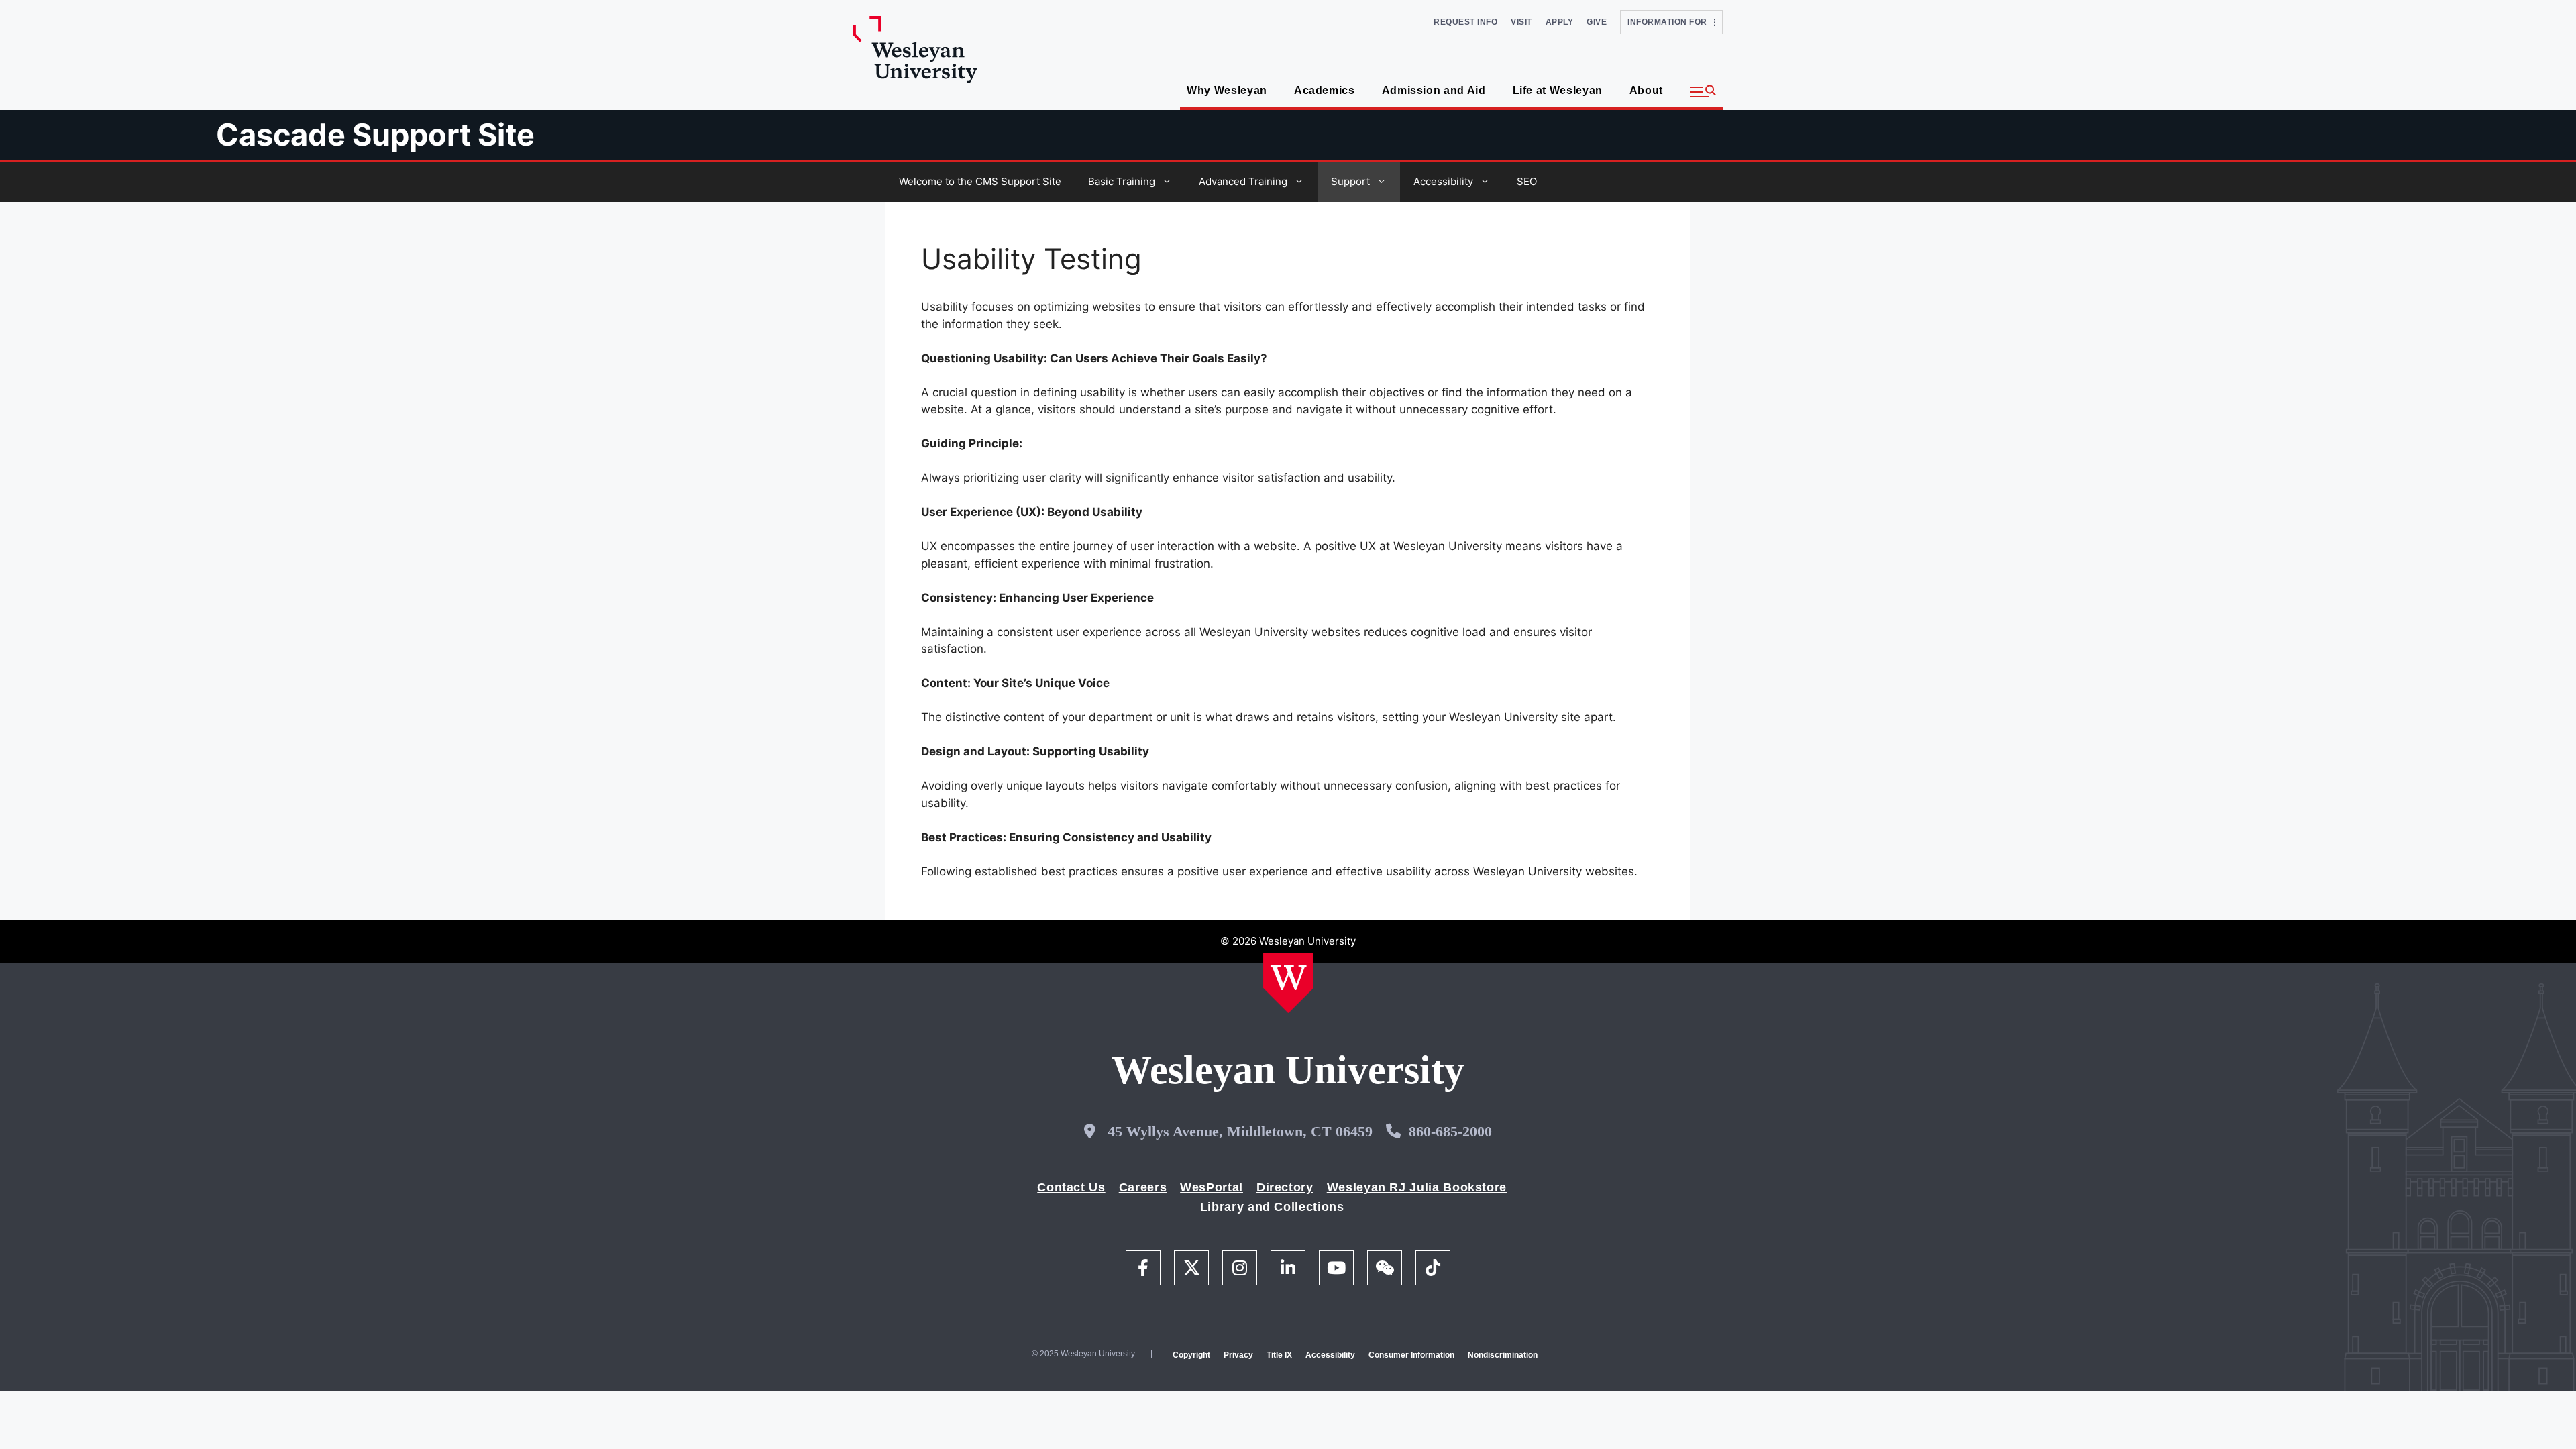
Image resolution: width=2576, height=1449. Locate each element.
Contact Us (1071, 1187)
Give (1597, 22)
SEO (1527, 181)
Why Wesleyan (1227, 90)
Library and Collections (1272, 1207)
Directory (1285, 1187)
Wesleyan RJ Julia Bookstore (1417, 1187)
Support (1350, 181)
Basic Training (1122, 181)
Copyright (1191, 1355)
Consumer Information (1411, 1355)
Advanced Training (1243, 181)
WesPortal (1212, 1187)
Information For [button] (1671, 22)
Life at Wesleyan (1558, 90)
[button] (1703, 92)
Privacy (1238, 1355)
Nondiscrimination (1503, 1355)
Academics (1325, 90)
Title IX (1279, 1355)
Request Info (1465, 22)
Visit (1521, 22)
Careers (1143, 1187)
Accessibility (1443, 181)
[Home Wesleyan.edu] (1288, 983)
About (1646, 90)
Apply (1560, 22)
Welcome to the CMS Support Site (980, 181)
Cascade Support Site (375, 135)
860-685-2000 (1450, 1131)
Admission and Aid (1434, 90)
